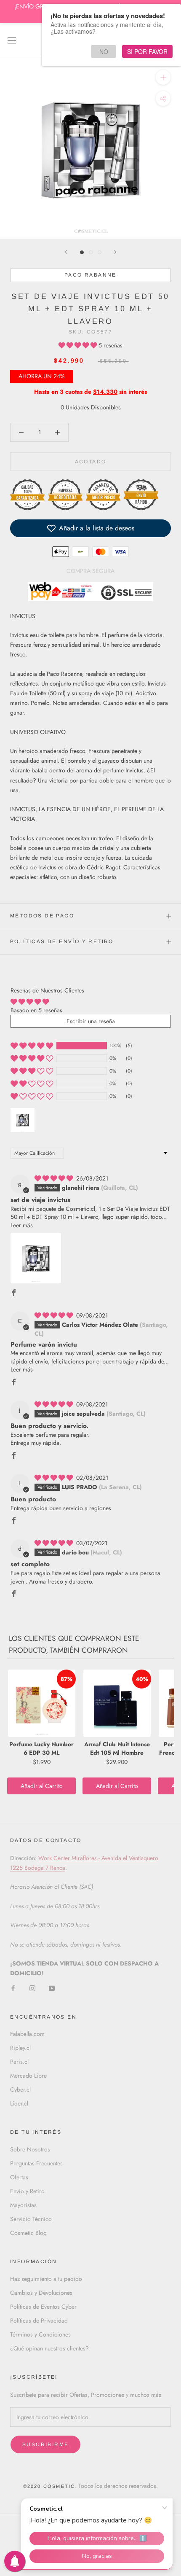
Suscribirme (45, 2444)
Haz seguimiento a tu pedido (46, 2279)
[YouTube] (52, 1988)
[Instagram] (32, 1988)
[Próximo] (115, 252)
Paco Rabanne (90, 275)
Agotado (91, 462)
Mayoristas (23, 2205)
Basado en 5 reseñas (36, 1010)
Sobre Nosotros (30, 2149)
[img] (55, 1178)
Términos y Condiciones (40, 2334)
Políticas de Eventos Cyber (43, 2307)
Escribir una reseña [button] (91, 1021)
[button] (79, 345)
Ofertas (19, 2177)
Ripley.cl (20, 2048)
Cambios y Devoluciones (41, 2293)
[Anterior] (66, 252)
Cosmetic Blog (28, 2233)
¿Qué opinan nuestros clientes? (49, 2348)
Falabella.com (27, 2034)
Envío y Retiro (27, 2191)
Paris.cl (19, 2062)
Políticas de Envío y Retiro (62, 941)
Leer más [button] (22, 1225)
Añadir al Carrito (42, 1786)
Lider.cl (19, 2103)
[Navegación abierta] (12, 40)
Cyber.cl (20, 2089)
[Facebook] (13, 1988)
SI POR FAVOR (147, 51)
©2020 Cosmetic (49, 2486)
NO (104, 51)
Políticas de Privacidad (39, 2321)
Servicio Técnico (31, 2219)
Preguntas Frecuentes (36, 2163)
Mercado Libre (28, 2076)
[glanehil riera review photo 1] (36, 1258)
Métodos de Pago (42, 916)
